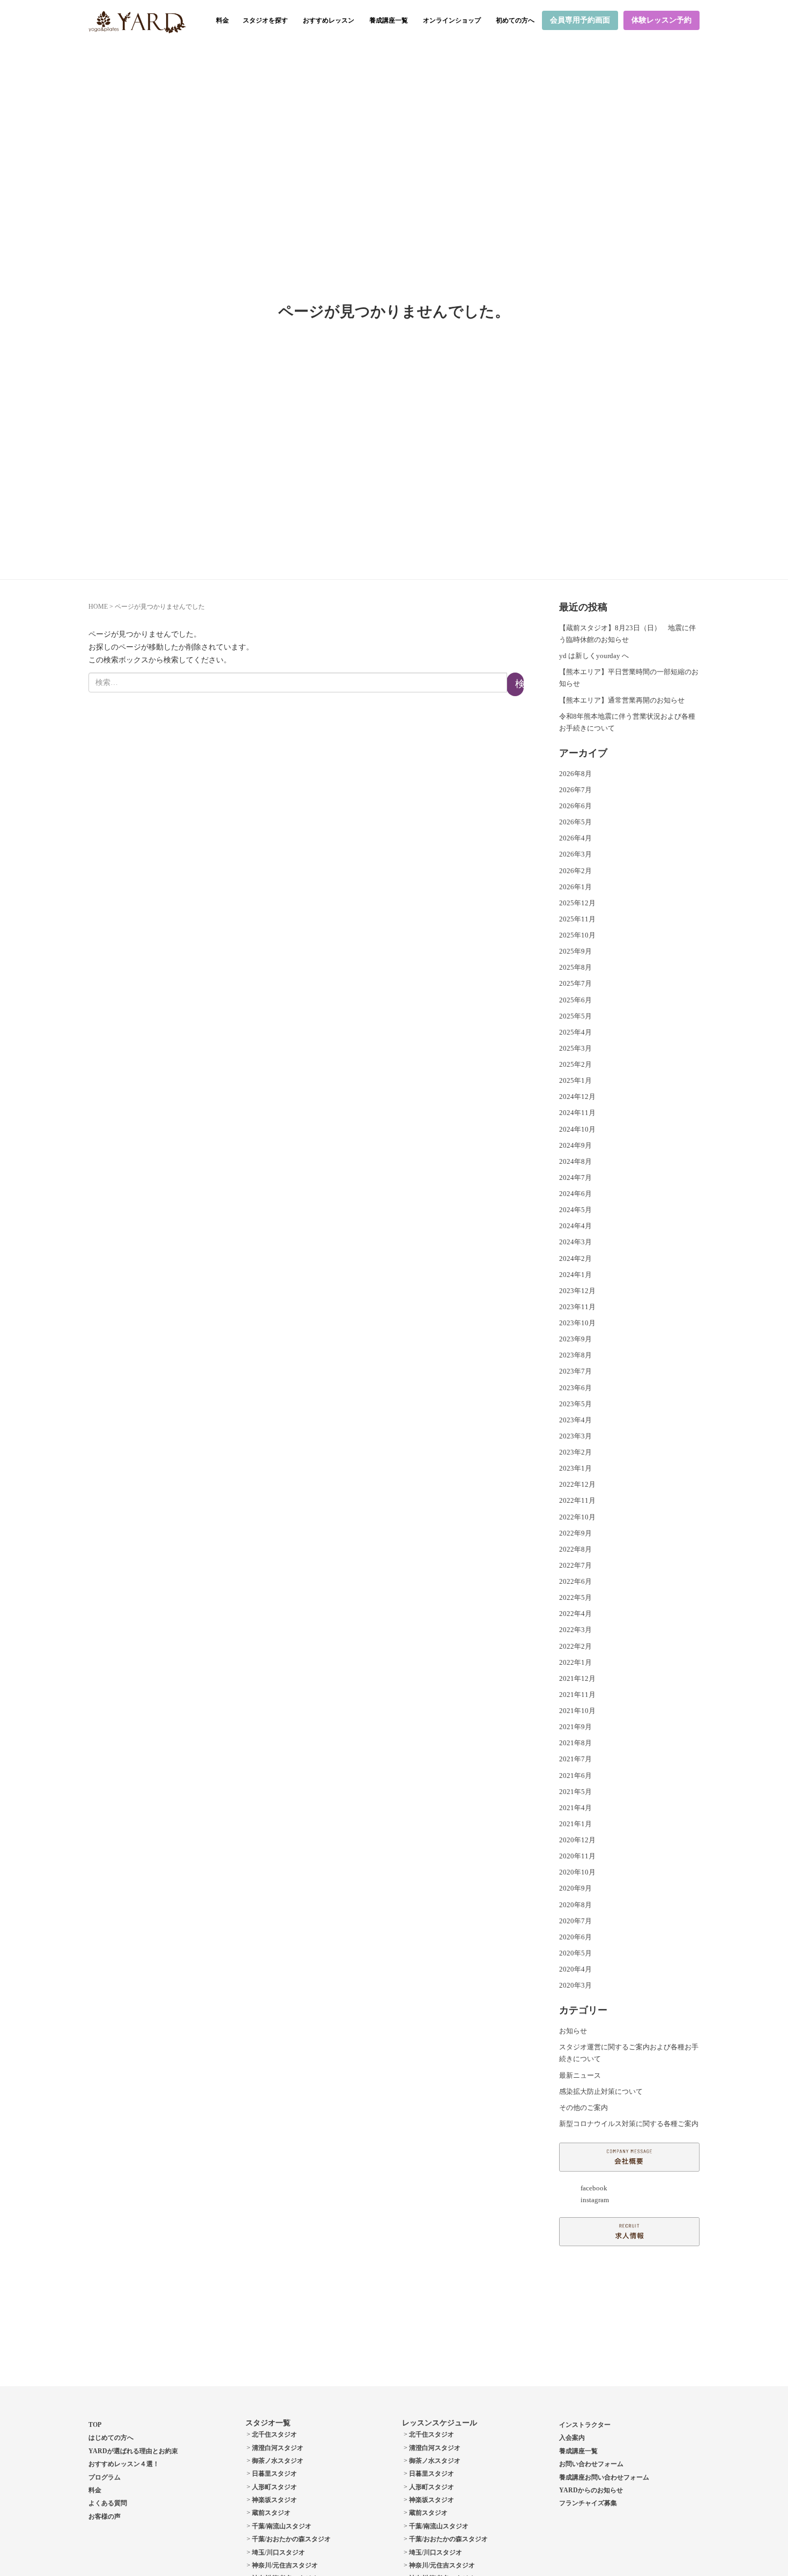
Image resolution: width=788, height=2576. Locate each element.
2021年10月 (577, 1711)
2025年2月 (575, 1064)
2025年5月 (575, 1016)
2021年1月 (575, 1824)
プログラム (105, 2477)
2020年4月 (575, 1969)
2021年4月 (575, 1808)
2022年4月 (575, 1614)
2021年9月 (575, 1727)
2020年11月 (577, 1856)
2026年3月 (575, 854)
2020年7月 (575, 1921)
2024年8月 (575, 1161)
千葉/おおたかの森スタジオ (291, 2539)
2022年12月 (577, 1484)
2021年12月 (577, 1678)
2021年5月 (575, 1792)
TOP (95, 2425)
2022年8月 (575, 1549)
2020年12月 (577, 1840)
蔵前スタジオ (271, 2513)
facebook (594, 2188)
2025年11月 (577, 919)
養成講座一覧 (389, 20)
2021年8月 (575, 1743)
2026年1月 (575, 887)
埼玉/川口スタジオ (278, 2552)
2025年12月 (577, 903)
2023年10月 (577, 1323)
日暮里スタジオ (274, 2474)
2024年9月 (575, 1145)
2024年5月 (575, 1210)
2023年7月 (575, 1371)
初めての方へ (515, 20)
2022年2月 (575, 1646)
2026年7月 (575, 790)
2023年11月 (577, 1307)
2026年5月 (575, 822)
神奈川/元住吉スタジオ (285, 2565)
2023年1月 (575, 1468)
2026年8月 (575, 774)
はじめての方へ (111, 2438)
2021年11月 (577, 1695)
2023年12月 (577, 1291)
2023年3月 (575, 1436)
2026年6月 (575, 806)
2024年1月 (575, 1275)
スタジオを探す (265, 20)
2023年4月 (575, 1420)
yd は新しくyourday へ (594, 656)
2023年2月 (575, 1452)
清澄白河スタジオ (278, 2448)
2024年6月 (575, 1194)
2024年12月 (577, 1097)
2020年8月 (575, 1905)
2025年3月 (575, 1048)
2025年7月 (575, 983)
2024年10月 (577, 1129)
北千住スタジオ (274, 2434)
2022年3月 (575, 1630)
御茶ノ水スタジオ (278, 2461)
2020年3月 (575, 1985)
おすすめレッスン (329, 20)
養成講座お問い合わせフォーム (604, 2477)
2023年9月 (575, 1339)
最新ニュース (580, 2075)
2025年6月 (575, 1000)
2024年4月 (575, 1226)
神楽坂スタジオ (274, 2500)
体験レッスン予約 (661, 20)
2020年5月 (575, 1953)
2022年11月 (577, 1500)
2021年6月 (575, 1776)
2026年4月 (575, 838)
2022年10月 (577, 1517)
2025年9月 (575, 951)
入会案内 (572, 2438)
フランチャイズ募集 (588, 2503)
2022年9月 (575, 1533)
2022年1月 (575, 1662)
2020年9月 (575, 1888)
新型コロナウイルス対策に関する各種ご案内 (629, 2124)
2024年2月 (575, 1259)
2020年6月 (575, 1937)
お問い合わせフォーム (591, 2464)
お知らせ (573, 2031)
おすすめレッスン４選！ (124, 2464)
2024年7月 (575, 1178)
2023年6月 (575, 1388)
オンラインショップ (452, 20)
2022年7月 (575, 1565)
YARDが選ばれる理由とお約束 (133, 2451)
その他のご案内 (583, 2108)
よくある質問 (108, 2503)
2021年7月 (575, 1759)
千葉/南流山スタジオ (282, 2526)
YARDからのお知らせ (591, 2490)
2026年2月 (575, 871)
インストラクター (585, 2425)
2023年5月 (575, 1404)
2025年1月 (575, 1080)
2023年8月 (575, 1355)
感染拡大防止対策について (601, 2091)
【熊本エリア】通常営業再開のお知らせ (622, 700)
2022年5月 (575, 1597)
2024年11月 (577, 1113)
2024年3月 (575, 1242)
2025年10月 (577, 935)
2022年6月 (575, 1581)
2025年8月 (575, 967)
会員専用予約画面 (580, 20)
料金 (222, 20)
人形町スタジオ (274, 2487)
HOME (98, 607)
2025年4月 (575, 1032)
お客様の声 (105, 2516)
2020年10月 (577, 1872)
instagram (595, 2200)
